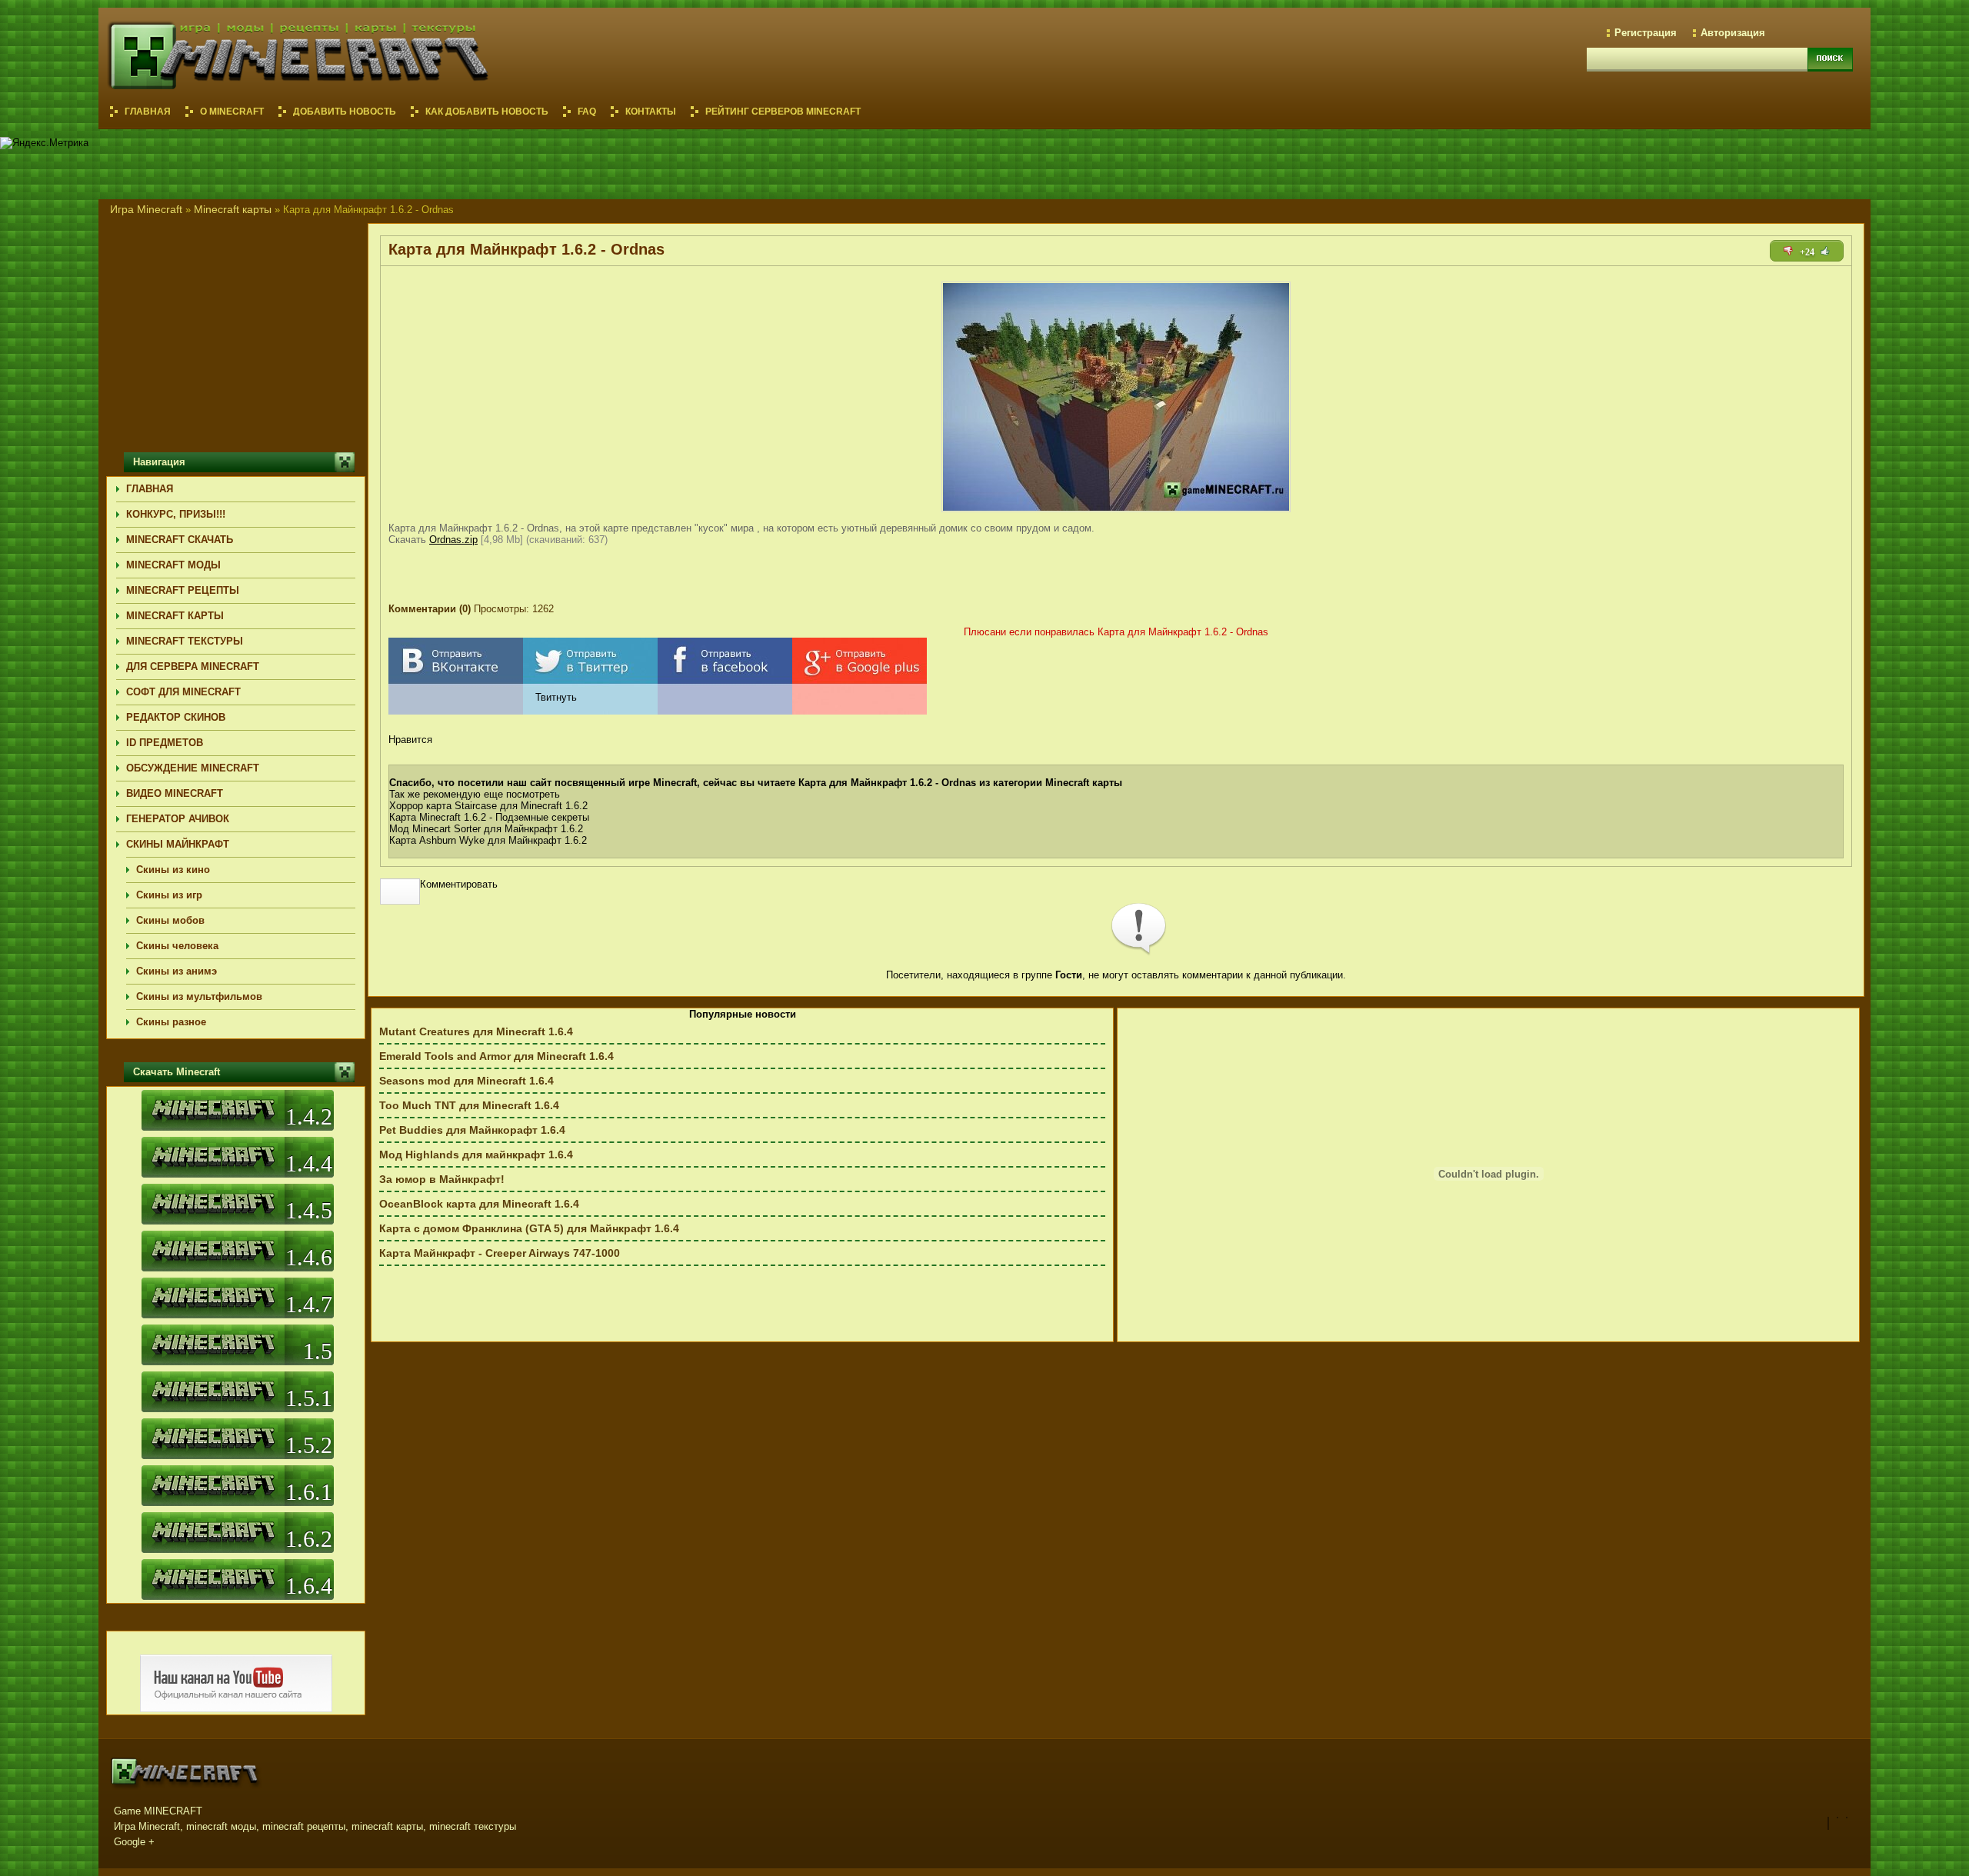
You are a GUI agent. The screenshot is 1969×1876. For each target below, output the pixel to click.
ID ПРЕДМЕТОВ (165, 743)
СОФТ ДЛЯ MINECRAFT (183, 692)
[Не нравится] (1788, 251)
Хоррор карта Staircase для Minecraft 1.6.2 (488, 806)
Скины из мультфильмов (199, 996)
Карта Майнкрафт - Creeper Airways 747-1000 (500, 1253)
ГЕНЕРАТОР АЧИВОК (178, 819)
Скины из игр (169, 895)
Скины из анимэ (177, 971)
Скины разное (171, 1022)
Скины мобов (170, 920)
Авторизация (1733, 33)
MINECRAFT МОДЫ (173, 565)
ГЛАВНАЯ (150, 489)
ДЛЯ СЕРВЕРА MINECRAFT (193, 666)
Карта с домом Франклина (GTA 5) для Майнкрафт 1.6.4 (529, 1228)
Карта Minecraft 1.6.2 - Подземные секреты (489, 817)
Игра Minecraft (146, 209)
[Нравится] (1825, 251)
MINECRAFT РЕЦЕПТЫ (183, 590)
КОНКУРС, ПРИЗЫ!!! (176, 514)
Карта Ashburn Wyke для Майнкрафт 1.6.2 (488, 840)
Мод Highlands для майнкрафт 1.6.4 (476, 1155)
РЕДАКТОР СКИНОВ (176, 717)
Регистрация (1646, 33)
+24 (1807, 252)
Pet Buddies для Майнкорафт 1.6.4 (472, 1130)
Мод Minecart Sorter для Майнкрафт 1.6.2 (486, 829)
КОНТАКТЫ (651, 112)
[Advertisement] (1591, 162)
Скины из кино (173, 870)
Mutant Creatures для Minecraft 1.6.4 (476, 1031)
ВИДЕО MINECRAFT (175, 793)
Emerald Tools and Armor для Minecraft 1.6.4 (496, 1056)
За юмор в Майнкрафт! (442, 1179)
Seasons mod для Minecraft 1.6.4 (466, 1081)
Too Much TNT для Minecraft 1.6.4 (469, 1105)
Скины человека (177, 946)
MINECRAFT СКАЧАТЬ (180, 540)
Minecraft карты (233, 209)
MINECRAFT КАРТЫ (175, 616)
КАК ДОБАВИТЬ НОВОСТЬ (487, 112)
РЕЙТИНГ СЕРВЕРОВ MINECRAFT (783, 112)
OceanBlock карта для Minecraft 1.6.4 (479, 1204)
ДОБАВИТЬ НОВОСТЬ (345, 112)
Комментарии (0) (430, 609)
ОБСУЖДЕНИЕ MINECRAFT (193, 768)
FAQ (587, 112)
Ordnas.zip (453, 540)
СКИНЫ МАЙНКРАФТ (178, 844)
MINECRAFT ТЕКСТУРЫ (185, 641)
